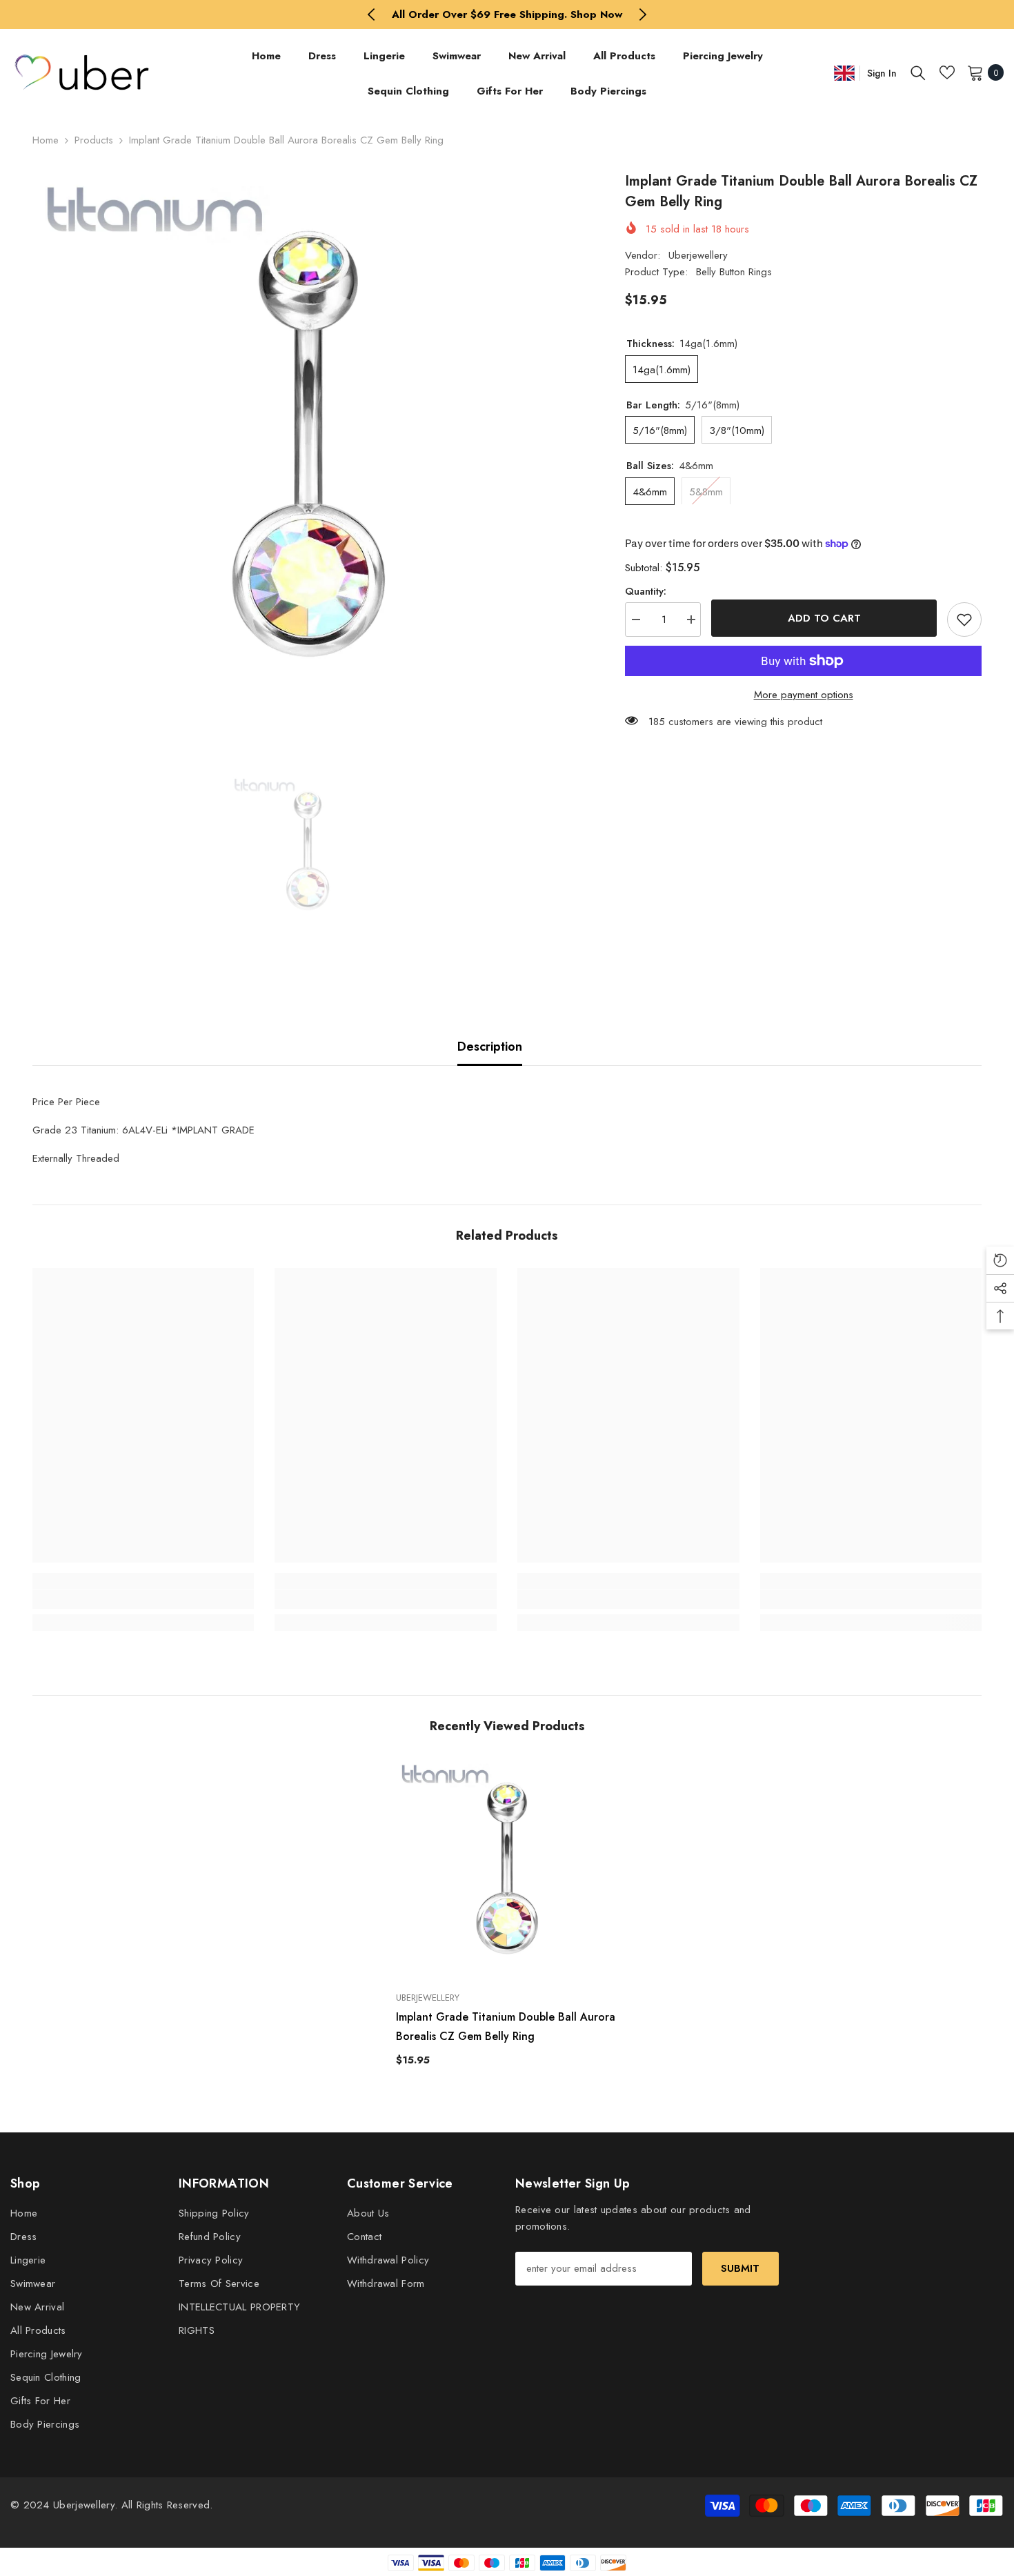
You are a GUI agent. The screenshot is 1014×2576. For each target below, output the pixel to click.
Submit (740, 2268)
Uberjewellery (698, 255)
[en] (844, 73)
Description (490, 1047)
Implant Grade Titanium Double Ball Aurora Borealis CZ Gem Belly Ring (506, 2027)
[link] (143, 1599)
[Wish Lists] (947, 72)
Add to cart (824, 618)
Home (46, 140)
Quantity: (646, 591)
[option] (507, 14)
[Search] (918, 72)
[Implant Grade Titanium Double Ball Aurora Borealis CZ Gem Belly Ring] (507, 1870)
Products (94, 140)
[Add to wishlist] (964, 620)
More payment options (804, 695)
